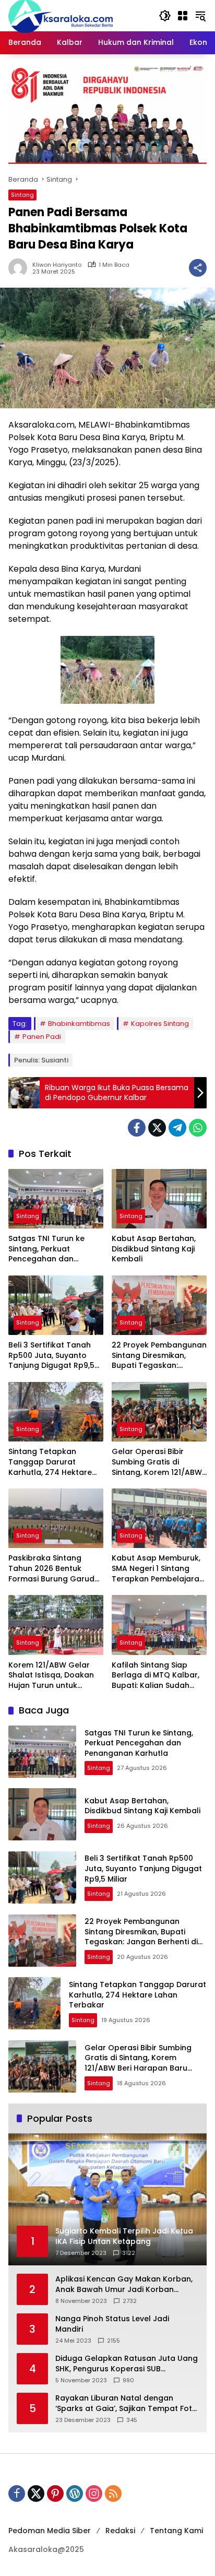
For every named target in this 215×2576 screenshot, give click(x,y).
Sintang (22, 195)
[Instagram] (94, 2494)
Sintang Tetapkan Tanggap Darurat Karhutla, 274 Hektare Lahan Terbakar (50, 1462)
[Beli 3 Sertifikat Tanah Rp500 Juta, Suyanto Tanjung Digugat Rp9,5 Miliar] (56, 1305)
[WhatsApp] (198, 1128)
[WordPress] (75, 2494)
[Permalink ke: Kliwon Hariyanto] (20, 268)
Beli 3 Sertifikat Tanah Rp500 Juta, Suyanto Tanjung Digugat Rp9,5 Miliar (51, 1356)
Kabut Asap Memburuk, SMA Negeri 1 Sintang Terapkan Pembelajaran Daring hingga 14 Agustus (158, 1569)
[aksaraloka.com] (61, 15)
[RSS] (113, 2494)
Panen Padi (42, 1037)
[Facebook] (137, 1128)
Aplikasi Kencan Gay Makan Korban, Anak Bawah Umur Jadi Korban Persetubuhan (124, 2284)
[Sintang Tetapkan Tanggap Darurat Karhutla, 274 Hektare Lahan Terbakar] (56, 1412)
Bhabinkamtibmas (79, 1024)
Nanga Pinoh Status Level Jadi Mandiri (112, 2324)
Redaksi (120, 2531)
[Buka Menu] (183, 16)
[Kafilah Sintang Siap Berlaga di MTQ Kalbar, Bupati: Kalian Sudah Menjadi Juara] (159, 1625)
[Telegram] (177, 1128)
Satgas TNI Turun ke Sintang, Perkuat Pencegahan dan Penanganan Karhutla (50, 1249)
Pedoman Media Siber (50, 2531)
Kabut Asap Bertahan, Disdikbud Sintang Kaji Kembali (154, 1249)
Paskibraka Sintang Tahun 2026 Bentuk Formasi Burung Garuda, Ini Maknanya (55, 1569)
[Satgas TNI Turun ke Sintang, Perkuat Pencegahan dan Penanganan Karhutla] (56, 1199)
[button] (165, 16)
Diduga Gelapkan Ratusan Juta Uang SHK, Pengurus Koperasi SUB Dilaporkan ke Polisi (127, 2364)
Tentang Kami (176, 2531)
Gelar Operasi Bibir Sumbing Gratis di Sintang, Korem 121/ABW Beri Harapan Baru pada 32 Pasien (158, 1462)
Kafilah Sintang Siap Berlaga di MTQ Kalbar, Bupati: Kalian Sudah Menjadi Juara (156, 1676)
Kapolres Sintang (160, 1024)
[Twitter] (157, 1128)
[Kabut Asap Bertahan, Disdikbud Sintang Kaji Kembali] (159, 1199)
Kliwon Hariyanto (57, 265)
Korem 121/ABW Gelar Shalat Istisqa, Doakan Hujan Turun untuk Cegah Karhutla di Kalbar (51, 1676)
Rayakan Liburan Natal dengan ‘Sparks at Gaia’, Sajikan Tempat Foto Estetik (126, 2403)
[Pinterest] (55, 2494)
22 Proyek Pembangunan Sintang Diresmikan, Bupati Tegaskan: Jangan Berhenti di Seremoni (159, 1356)
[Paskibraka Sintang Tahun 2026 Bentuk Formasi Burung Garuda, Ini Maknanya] (56, 1518)
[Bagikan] (198, 268)
